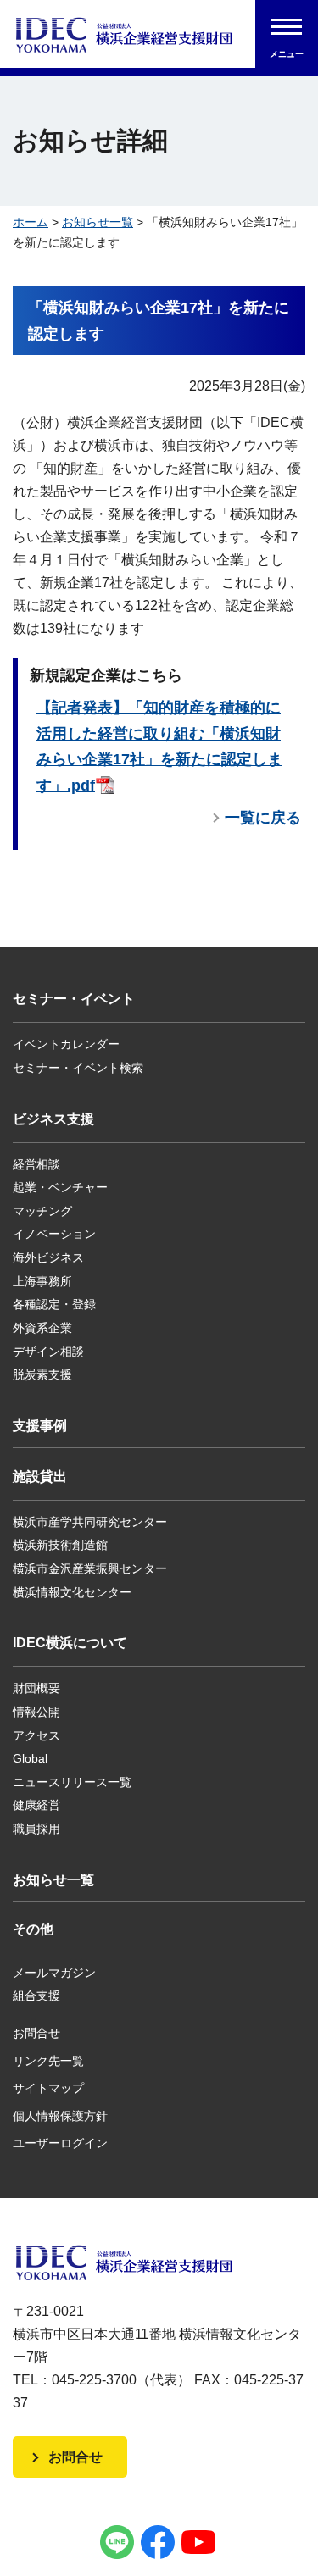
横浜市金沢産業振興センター (90, 1568)
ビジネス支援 (53, 1119)
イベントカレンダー (66, 1044)
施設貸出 (40, 1477)
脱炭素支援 (42, 1374)
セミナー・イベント (74, 999)
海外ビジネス (48, 1257)
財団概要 (36, 1688)
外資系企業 (42, 1328)
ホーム (31, 222)
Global (30, 1758)
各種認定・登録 (54, 1304)
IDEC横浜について (70, 1643)
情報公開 (36, 1712)
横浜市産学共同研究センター (90, 1522)
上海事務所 (42, 1281)
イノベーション (54, 1234)
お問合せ (36, 2033)
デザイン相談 (48, 1352)
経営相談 (36, 1164)
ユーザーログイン (60, 2143)
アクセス (36, 1735)
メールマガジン (54, 1973)
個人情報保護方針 (60, 2116)
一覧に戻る (263, 818)
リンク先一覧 (48, 2061)
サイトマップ (48, 2088)
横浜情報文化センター (72, 1592)
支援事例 (40, 1426)
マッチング (42, 1211)
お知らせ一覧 (98, 222)
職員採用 (36, 1829)
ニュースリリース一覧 (72, 1782)
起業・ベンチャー (60, 1187)
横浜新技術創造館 (60, 1545)
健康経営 (36, 1805)
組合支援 (36, 1996)
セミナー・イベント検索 (78, 1068)
